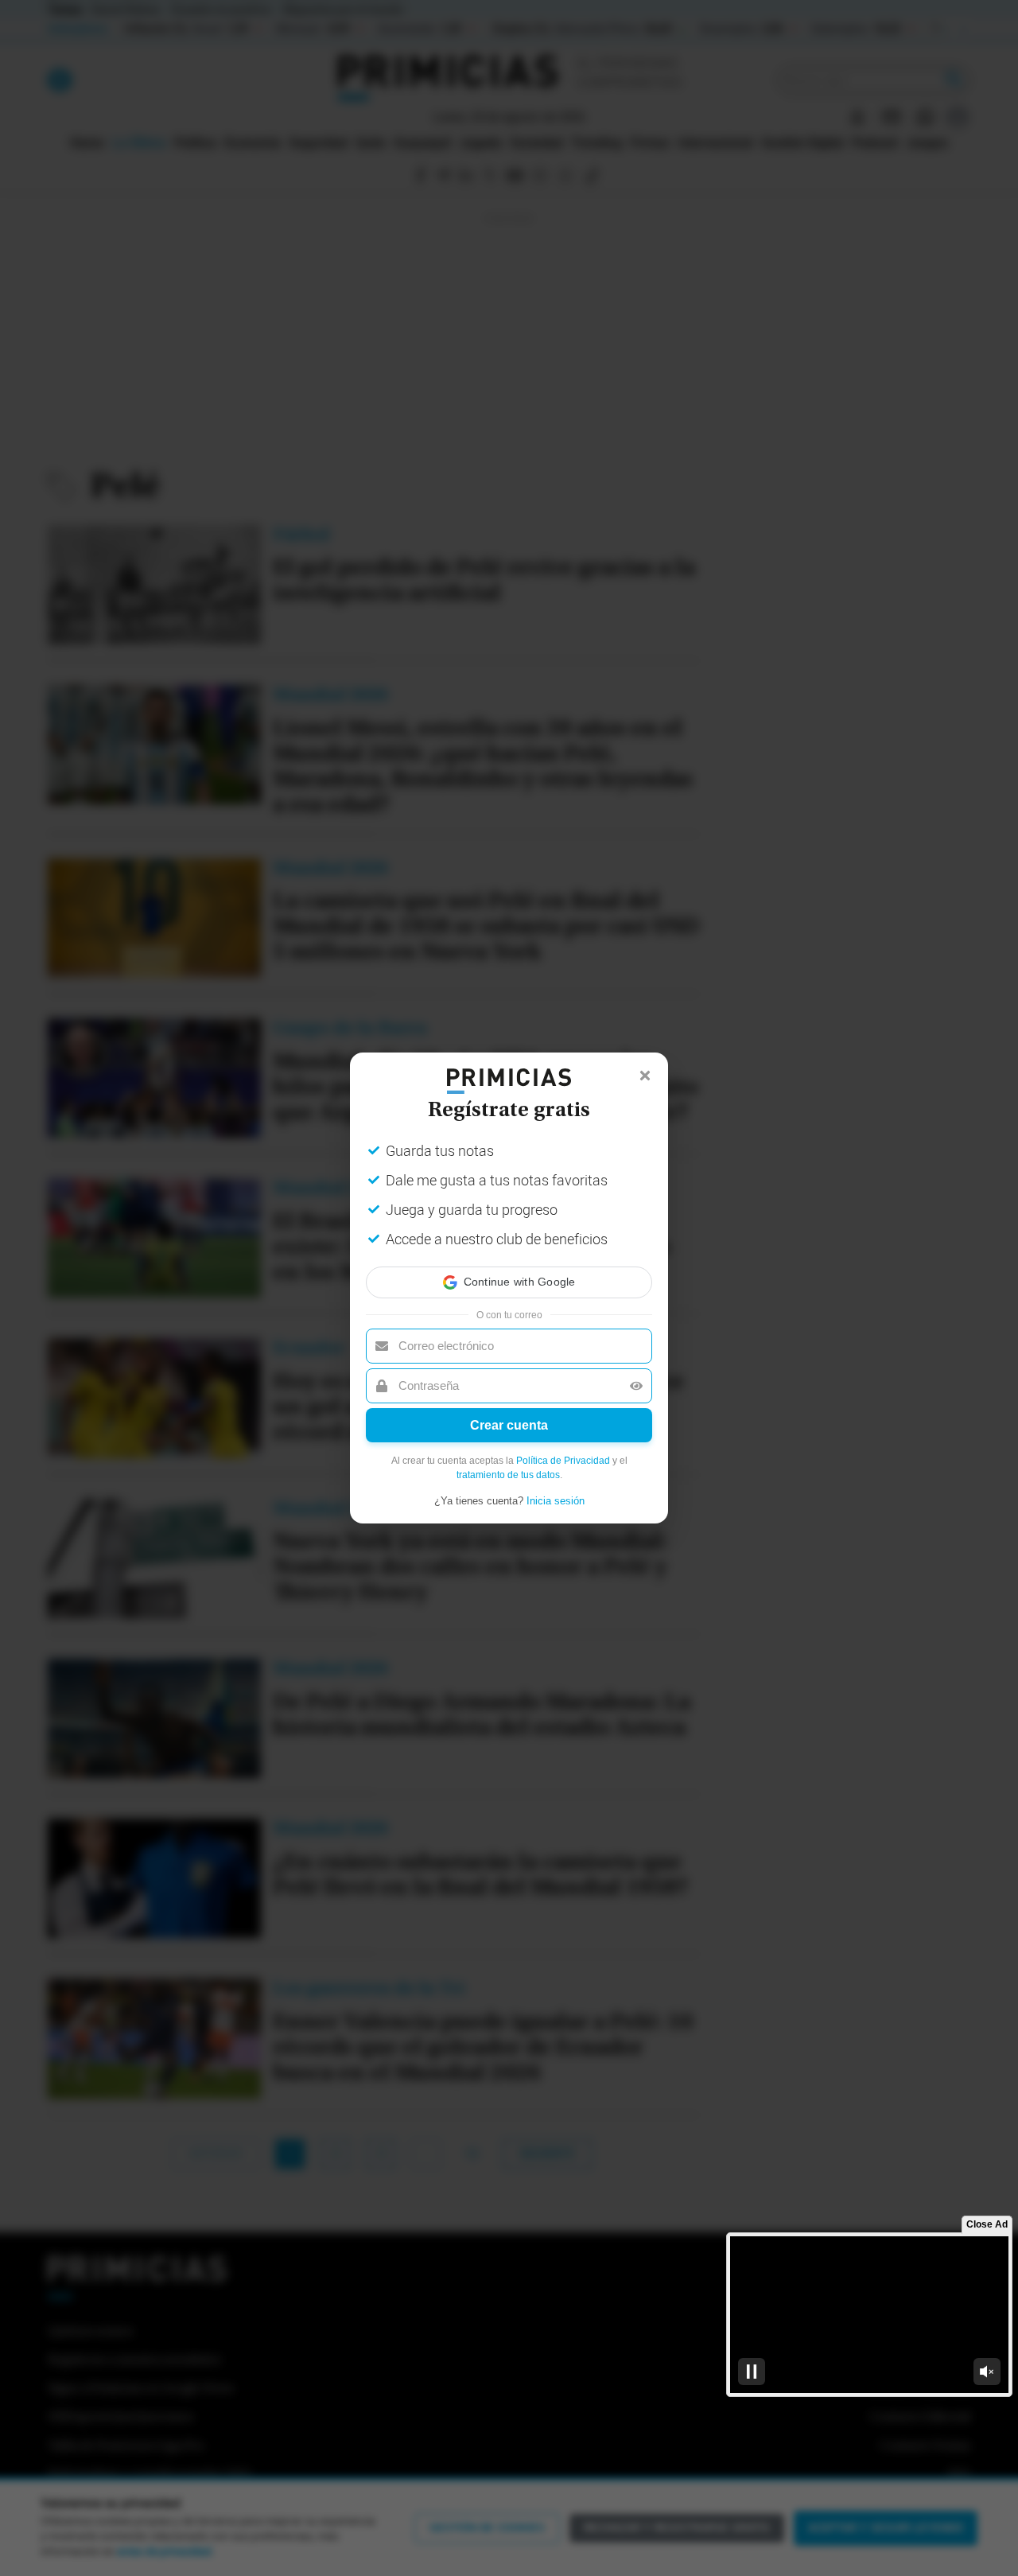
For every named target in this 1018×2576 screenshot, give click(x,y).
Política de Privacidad (563, 1461)
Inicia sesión (556, 1501)
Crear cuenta (509, 1425)
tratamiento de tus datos (508, 1475)
